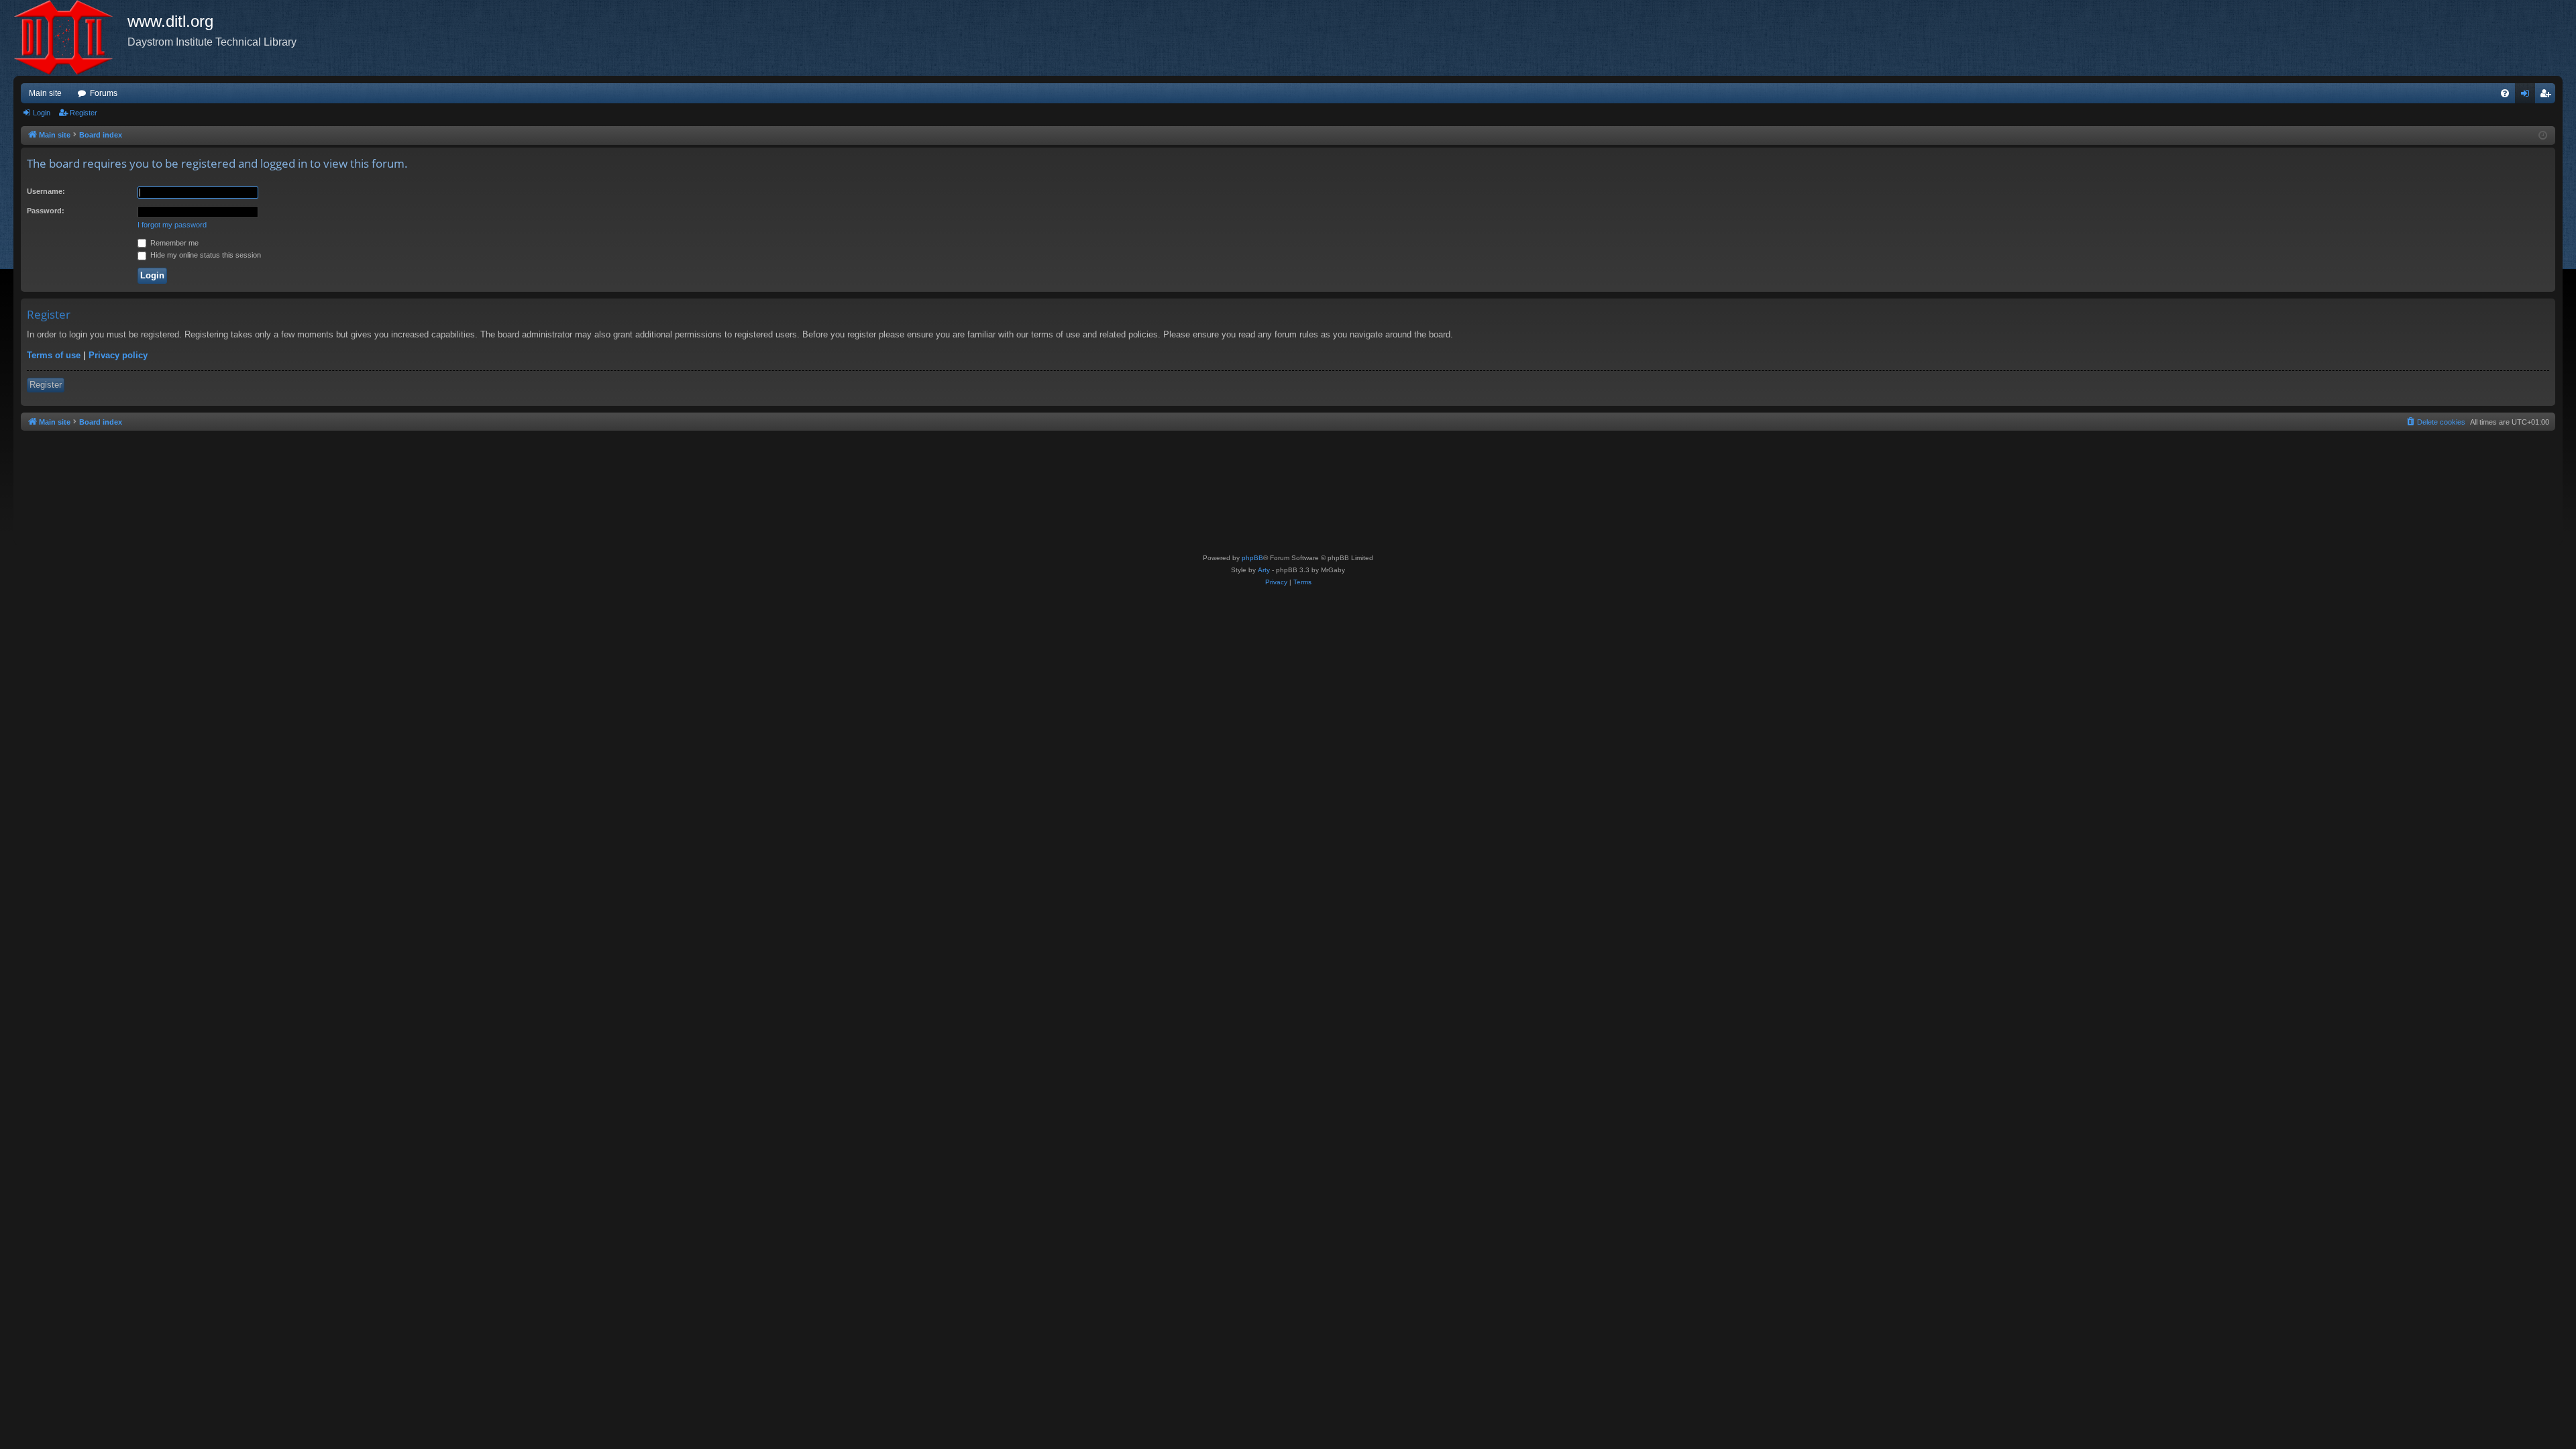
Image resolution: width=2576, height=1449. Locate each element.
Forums (104, 93)
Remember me (173, 243)
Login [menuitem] (2528, 96)
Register (84, 113)
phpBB (1252, 558)
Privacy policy (118, 355)
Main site (45, 93)
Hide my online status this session (205, 255)
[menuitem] (2505, 93)
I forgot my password (172, 225)
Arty (1264, 570)
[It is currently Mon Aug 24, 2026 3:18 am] (2543, 136)
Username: (46, 191)
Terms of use (54, 355)
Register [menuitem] (2548, 96)
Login (42, 113)
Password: (46, 211)
